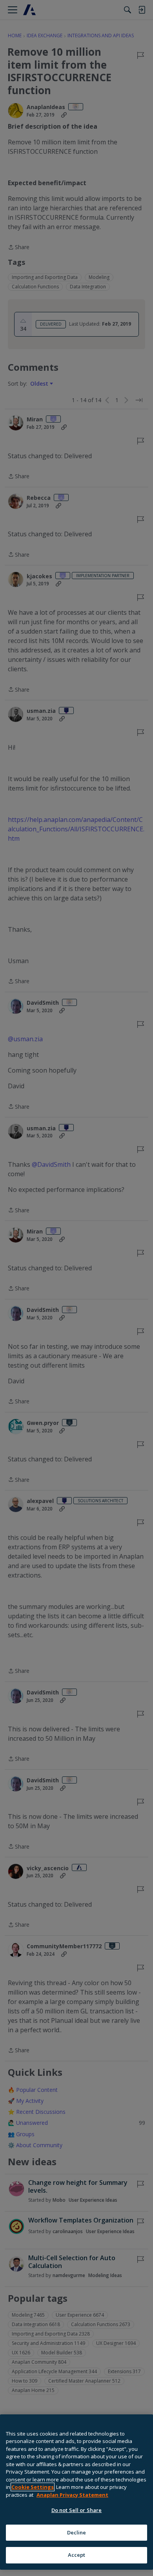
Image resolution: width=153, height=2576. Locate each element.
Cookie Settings (33, 2487)
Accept (77, 2555)
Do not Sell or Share (77, 2510)
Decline (77, 2532)
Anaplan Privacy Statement (72, 2495)
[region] (76, 2492)
